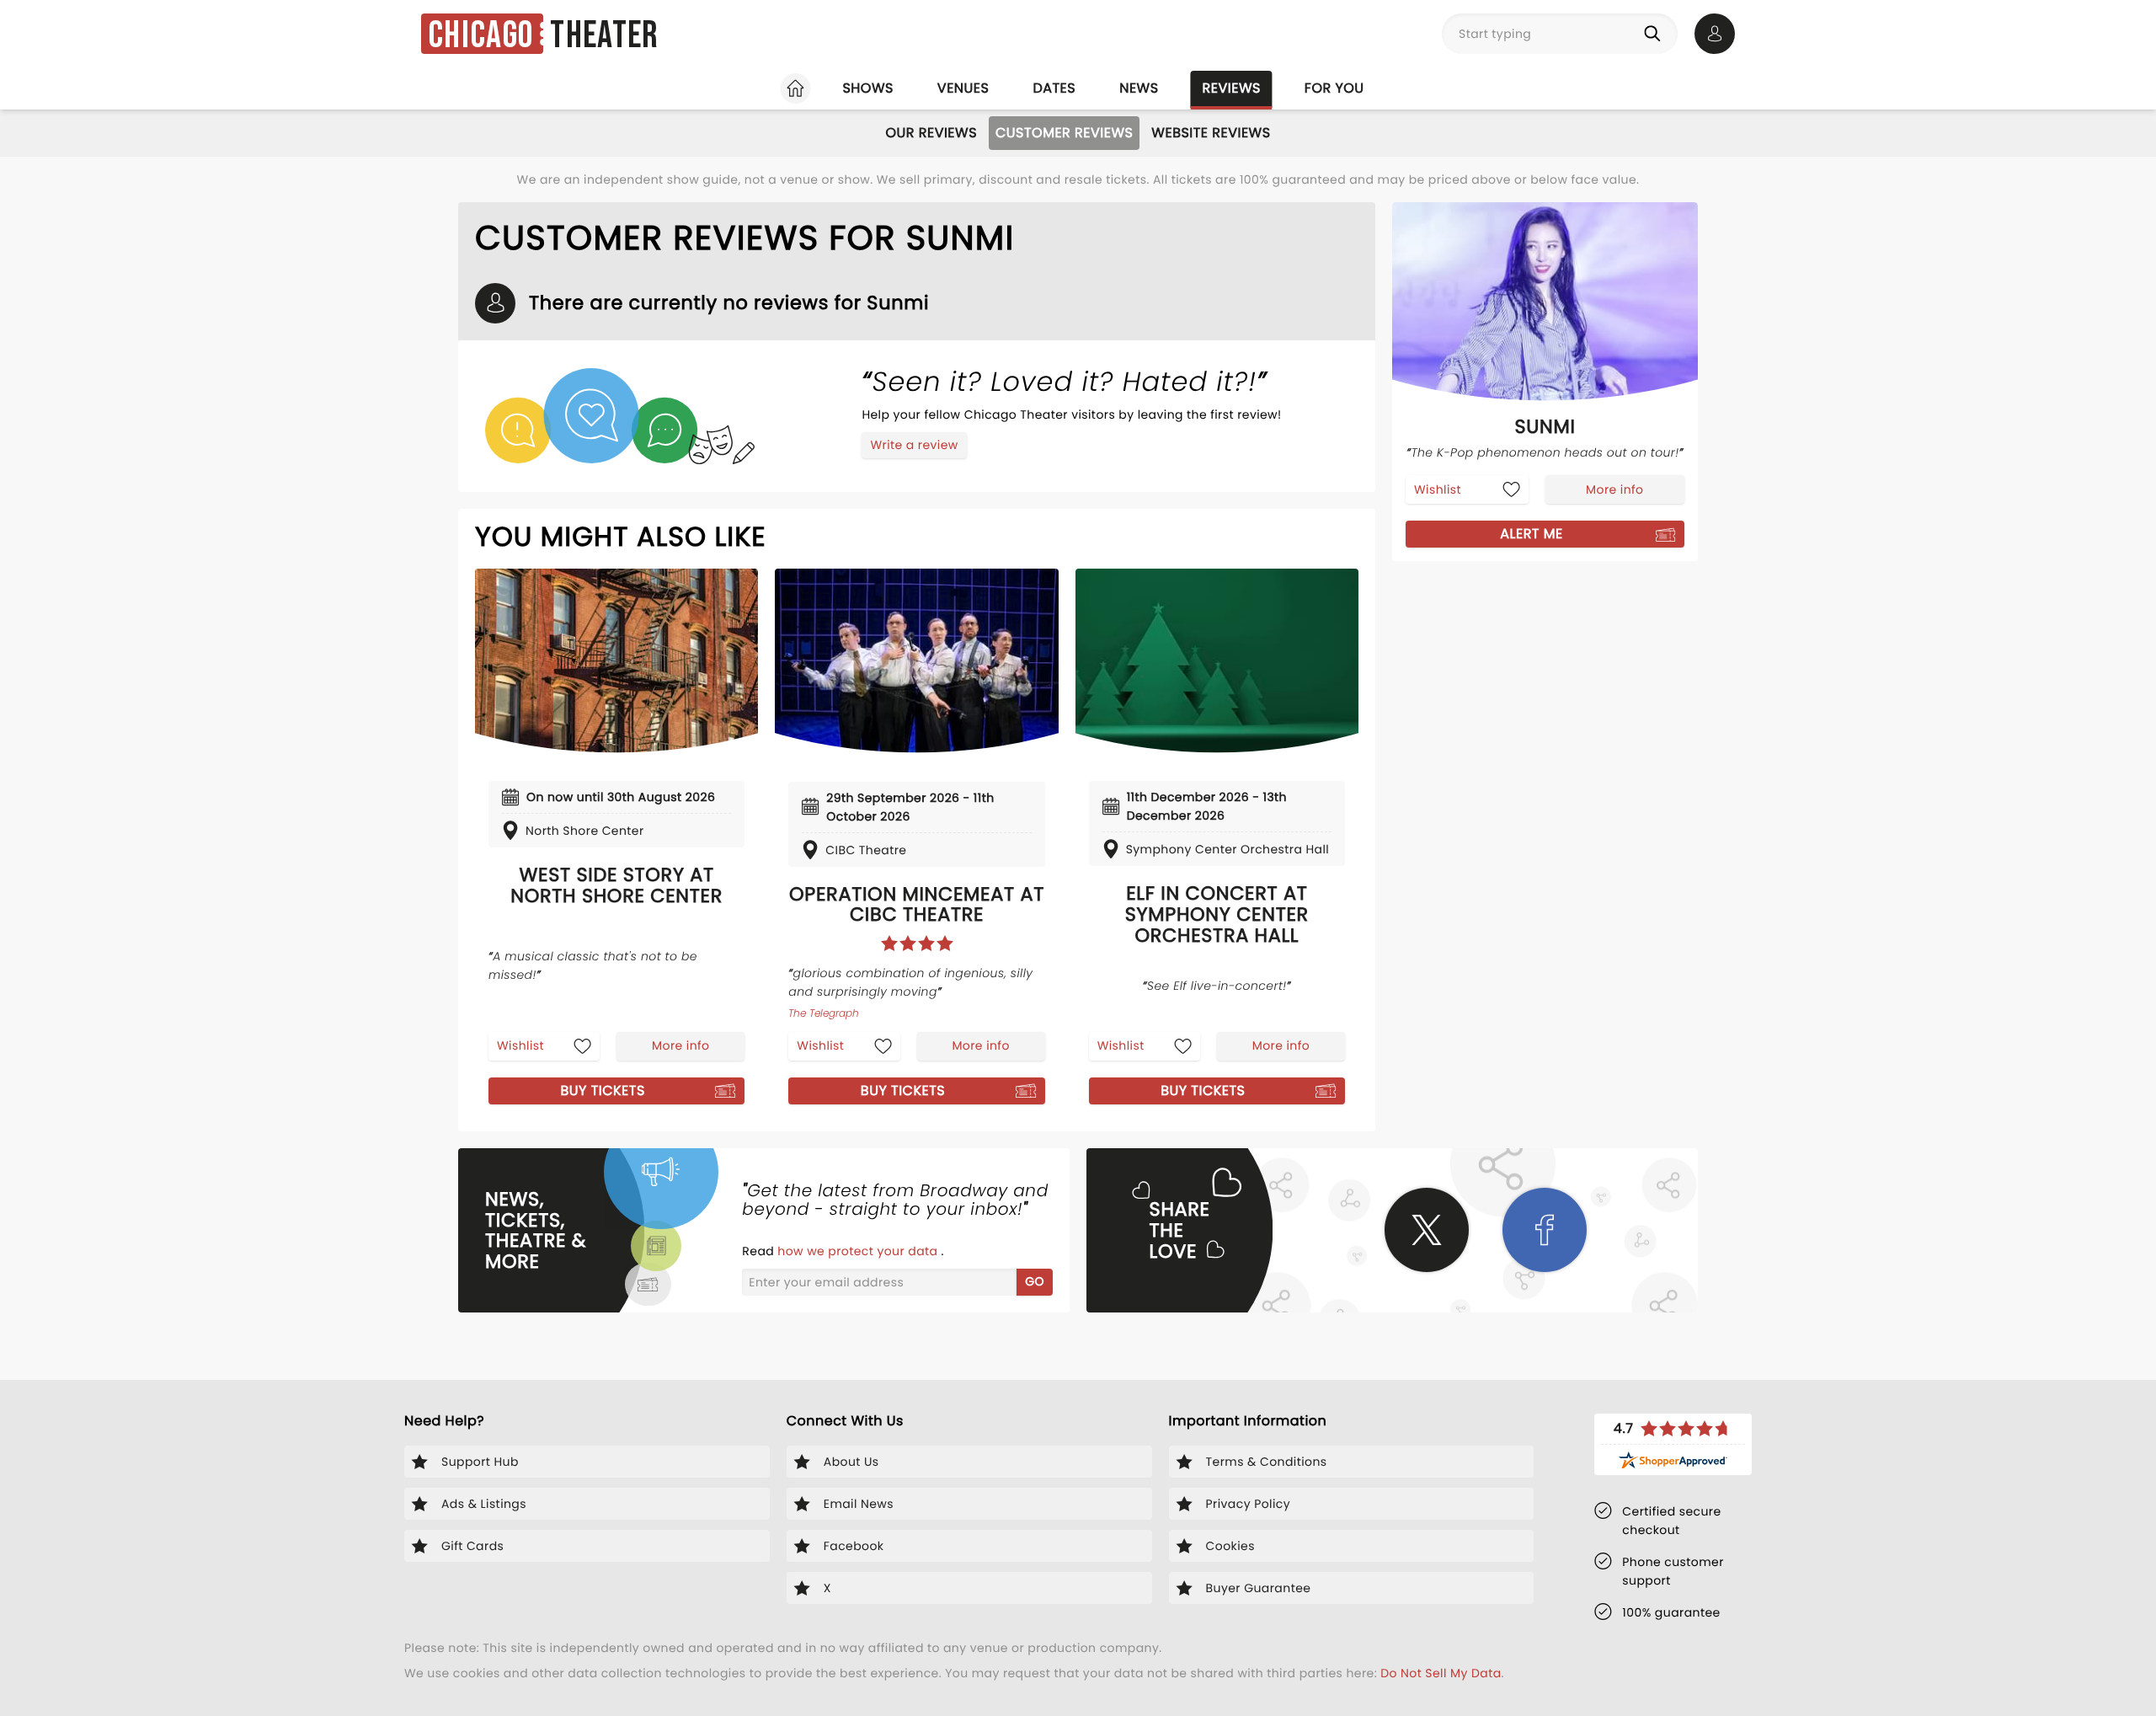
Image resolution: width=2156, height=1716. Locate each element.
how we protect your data (859, 1251)
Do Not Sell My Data (1441, 1673)
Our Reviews (931, 133)
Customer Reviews (1064, 133)
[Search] (1656, 34)
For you (1334, 88)
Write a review (914, 445)
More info (680, 1045)
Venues (963, 88)
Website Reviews (1211, 133)
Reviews (1232, 88)
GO (1035, 1281)
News (1139, 88)
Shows (867, 88)
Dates (1054, 88)
